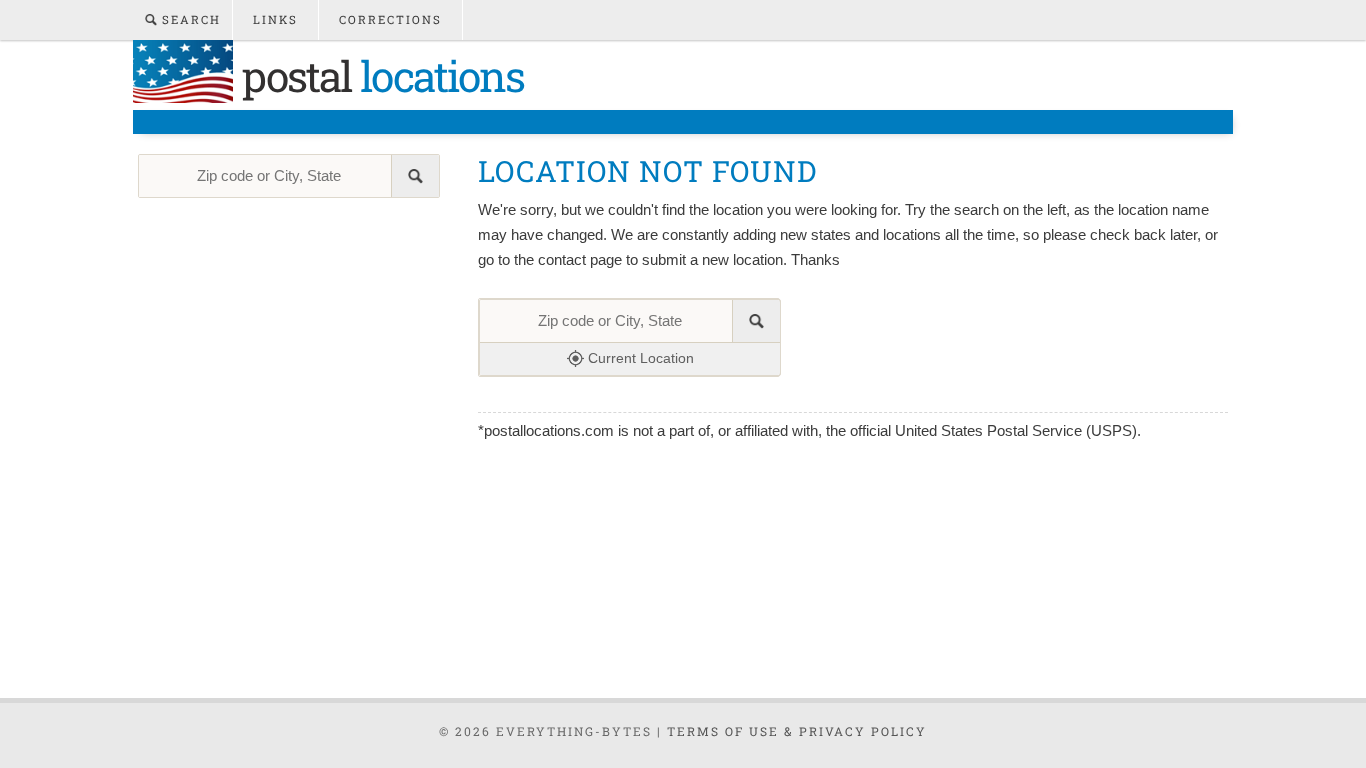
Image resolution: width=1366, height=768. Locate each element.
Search (189, 19)
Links (275, 19)
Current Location (639, 358)
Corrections (390, 19)
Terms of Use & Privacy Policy (797, 731)
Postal (378, 75)
